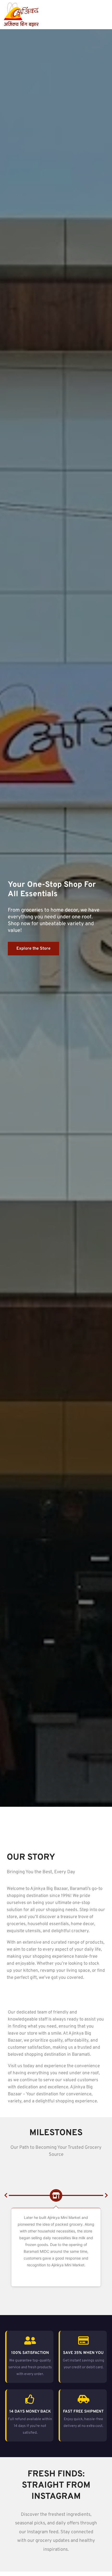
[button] (6, 2195)
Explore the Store (33, 949)
